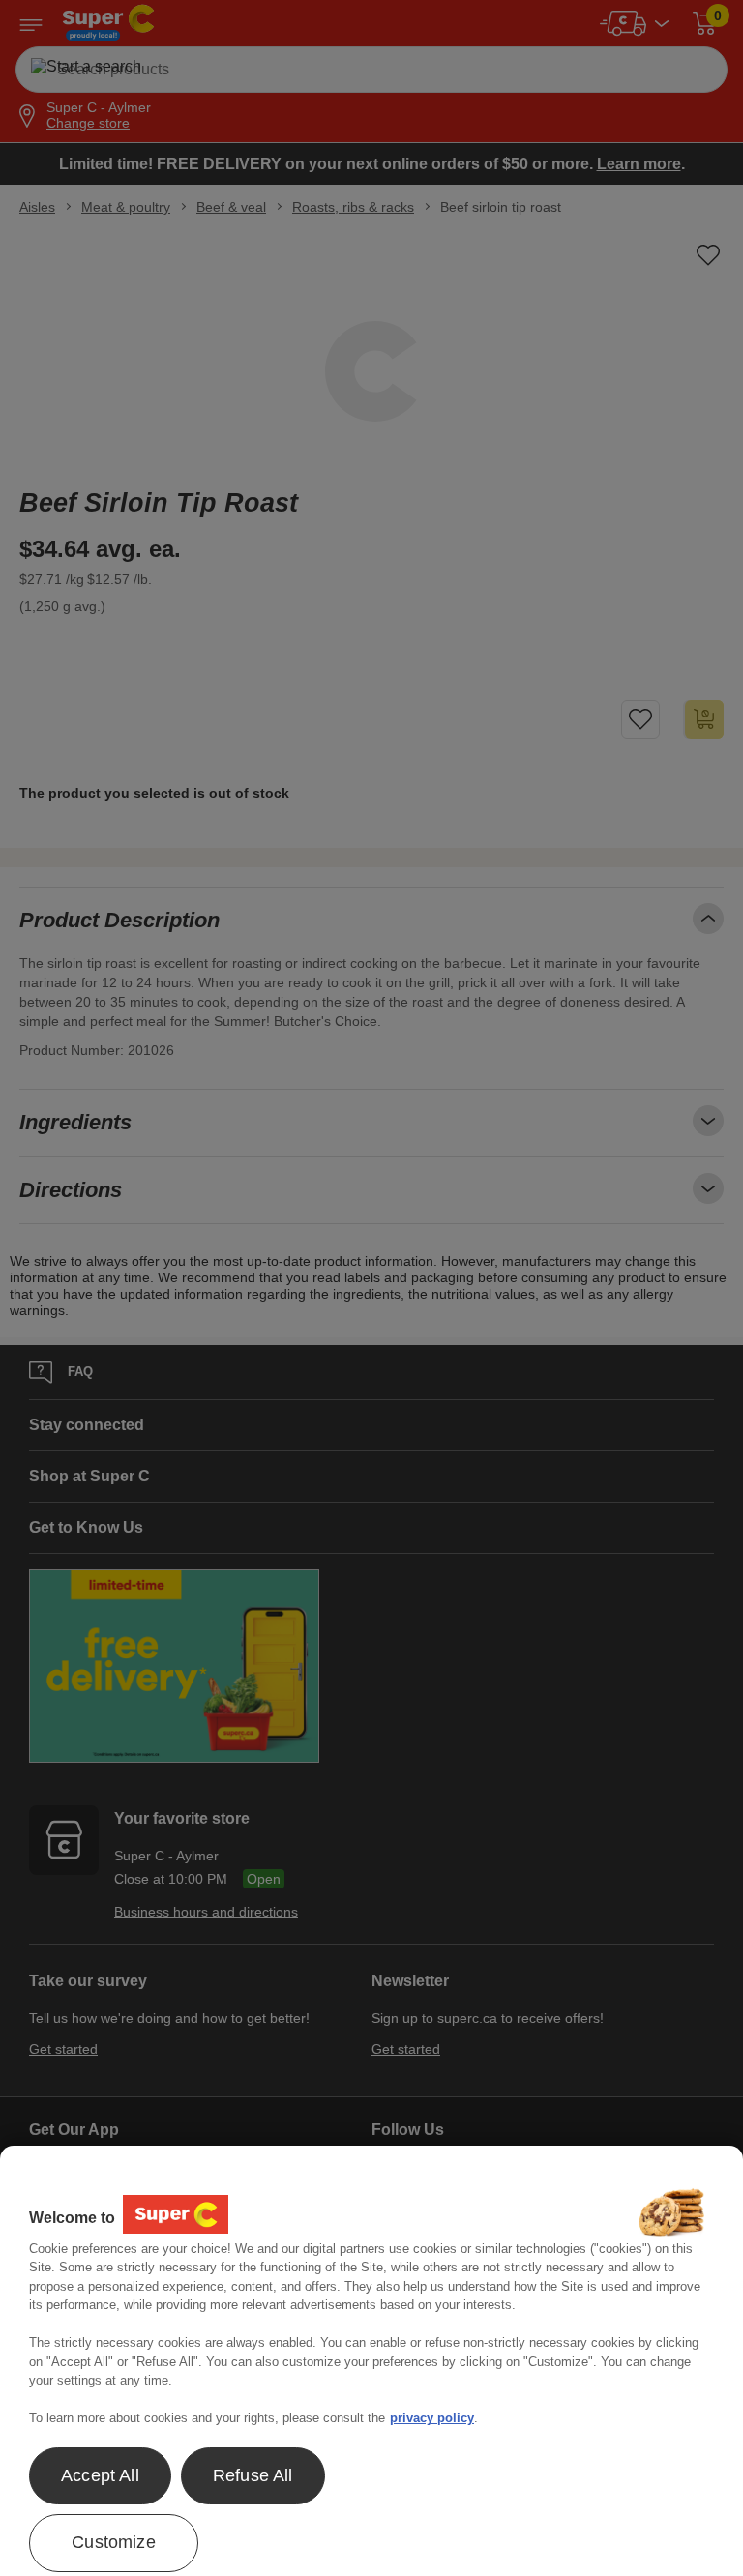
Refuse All (253, 2475)
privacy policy (432, 2418)
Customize (114, 2542)
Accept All (100, 2475)
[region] (371, 2361)
